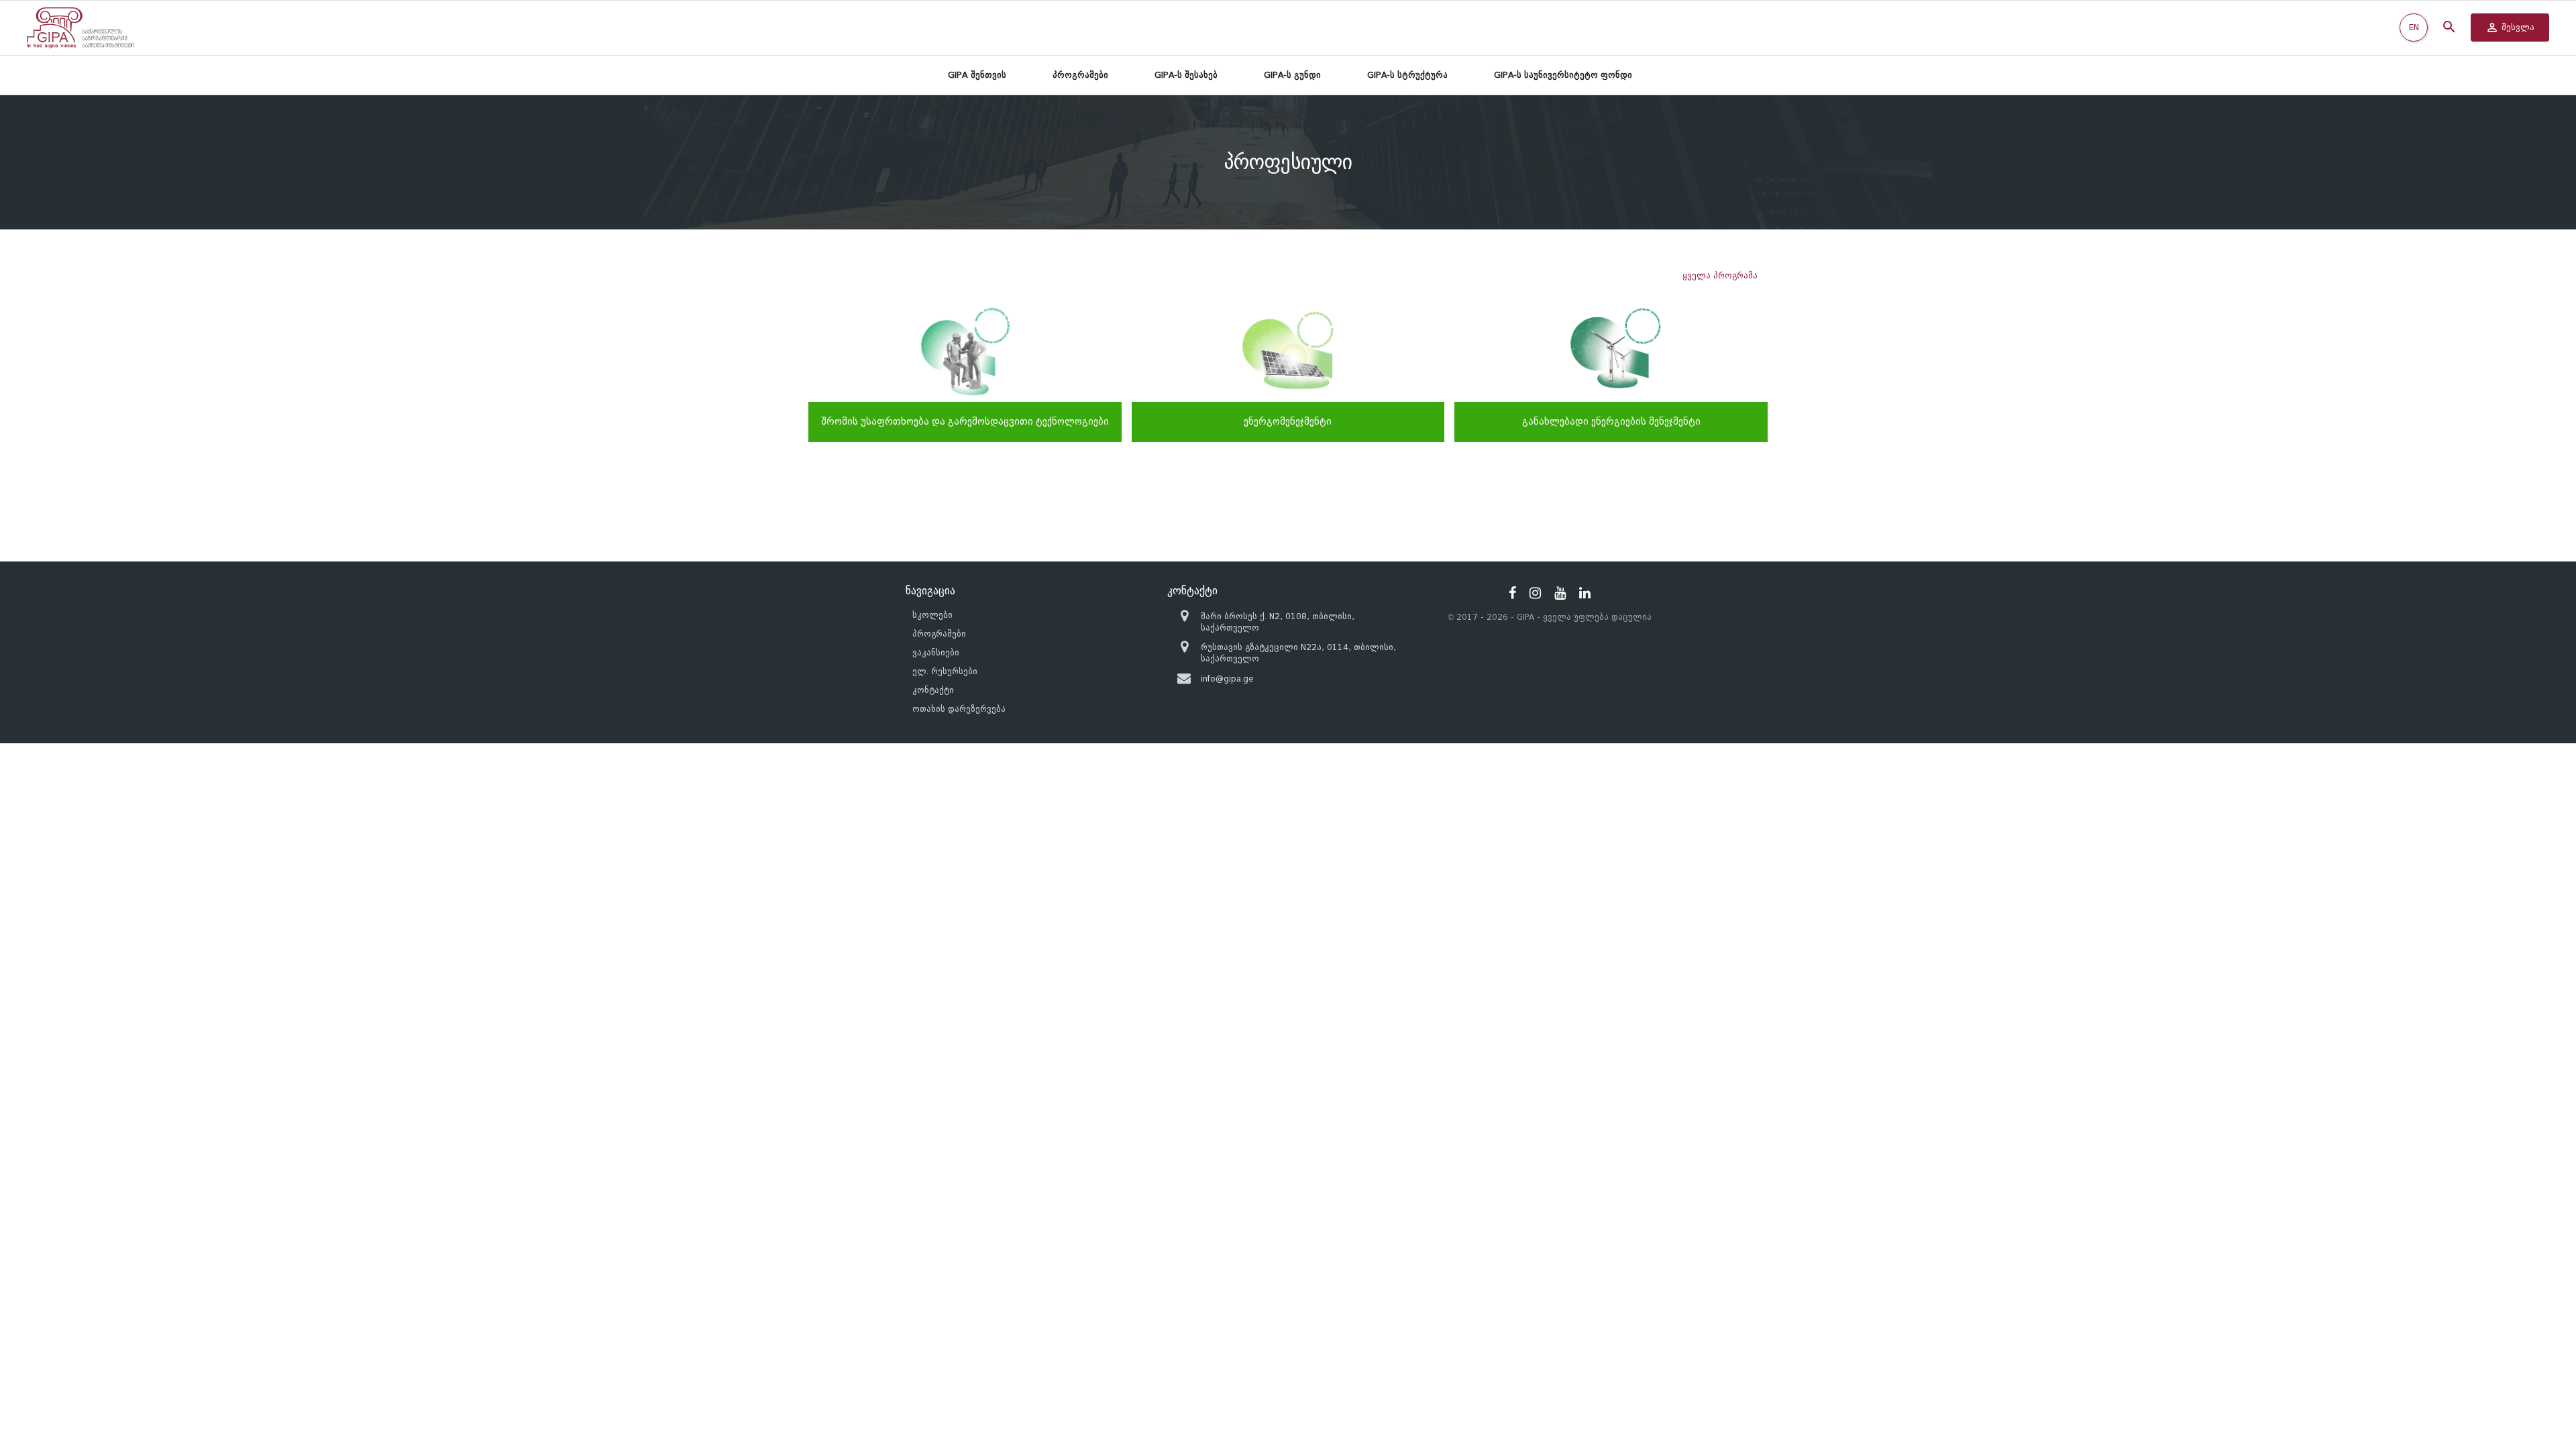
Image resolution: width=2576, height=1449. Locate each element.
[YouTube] (1560, 593)
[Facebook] (1512, 593)
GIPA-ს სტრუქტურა (1407, 75)
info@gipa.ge (1227, 679)
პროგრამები (1080, 75)
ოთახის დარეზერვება (959, 709)
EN (2414, 27)
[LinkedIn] (1585, 593)
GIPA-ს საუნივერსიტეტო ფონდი (1563, 75)
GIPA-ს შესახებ (1186, 75)
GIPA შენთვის (977, 75)
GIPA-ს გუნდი (1292, 75)
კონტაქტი (933, 690)
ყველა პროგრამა (1720, 275)
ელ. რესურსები (945, 671)
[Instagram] (1535, 593)
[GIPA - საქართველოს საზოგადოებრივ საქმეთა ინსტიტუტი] (80, 28)
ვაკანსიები (936, 652)
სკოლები (932, 615)
